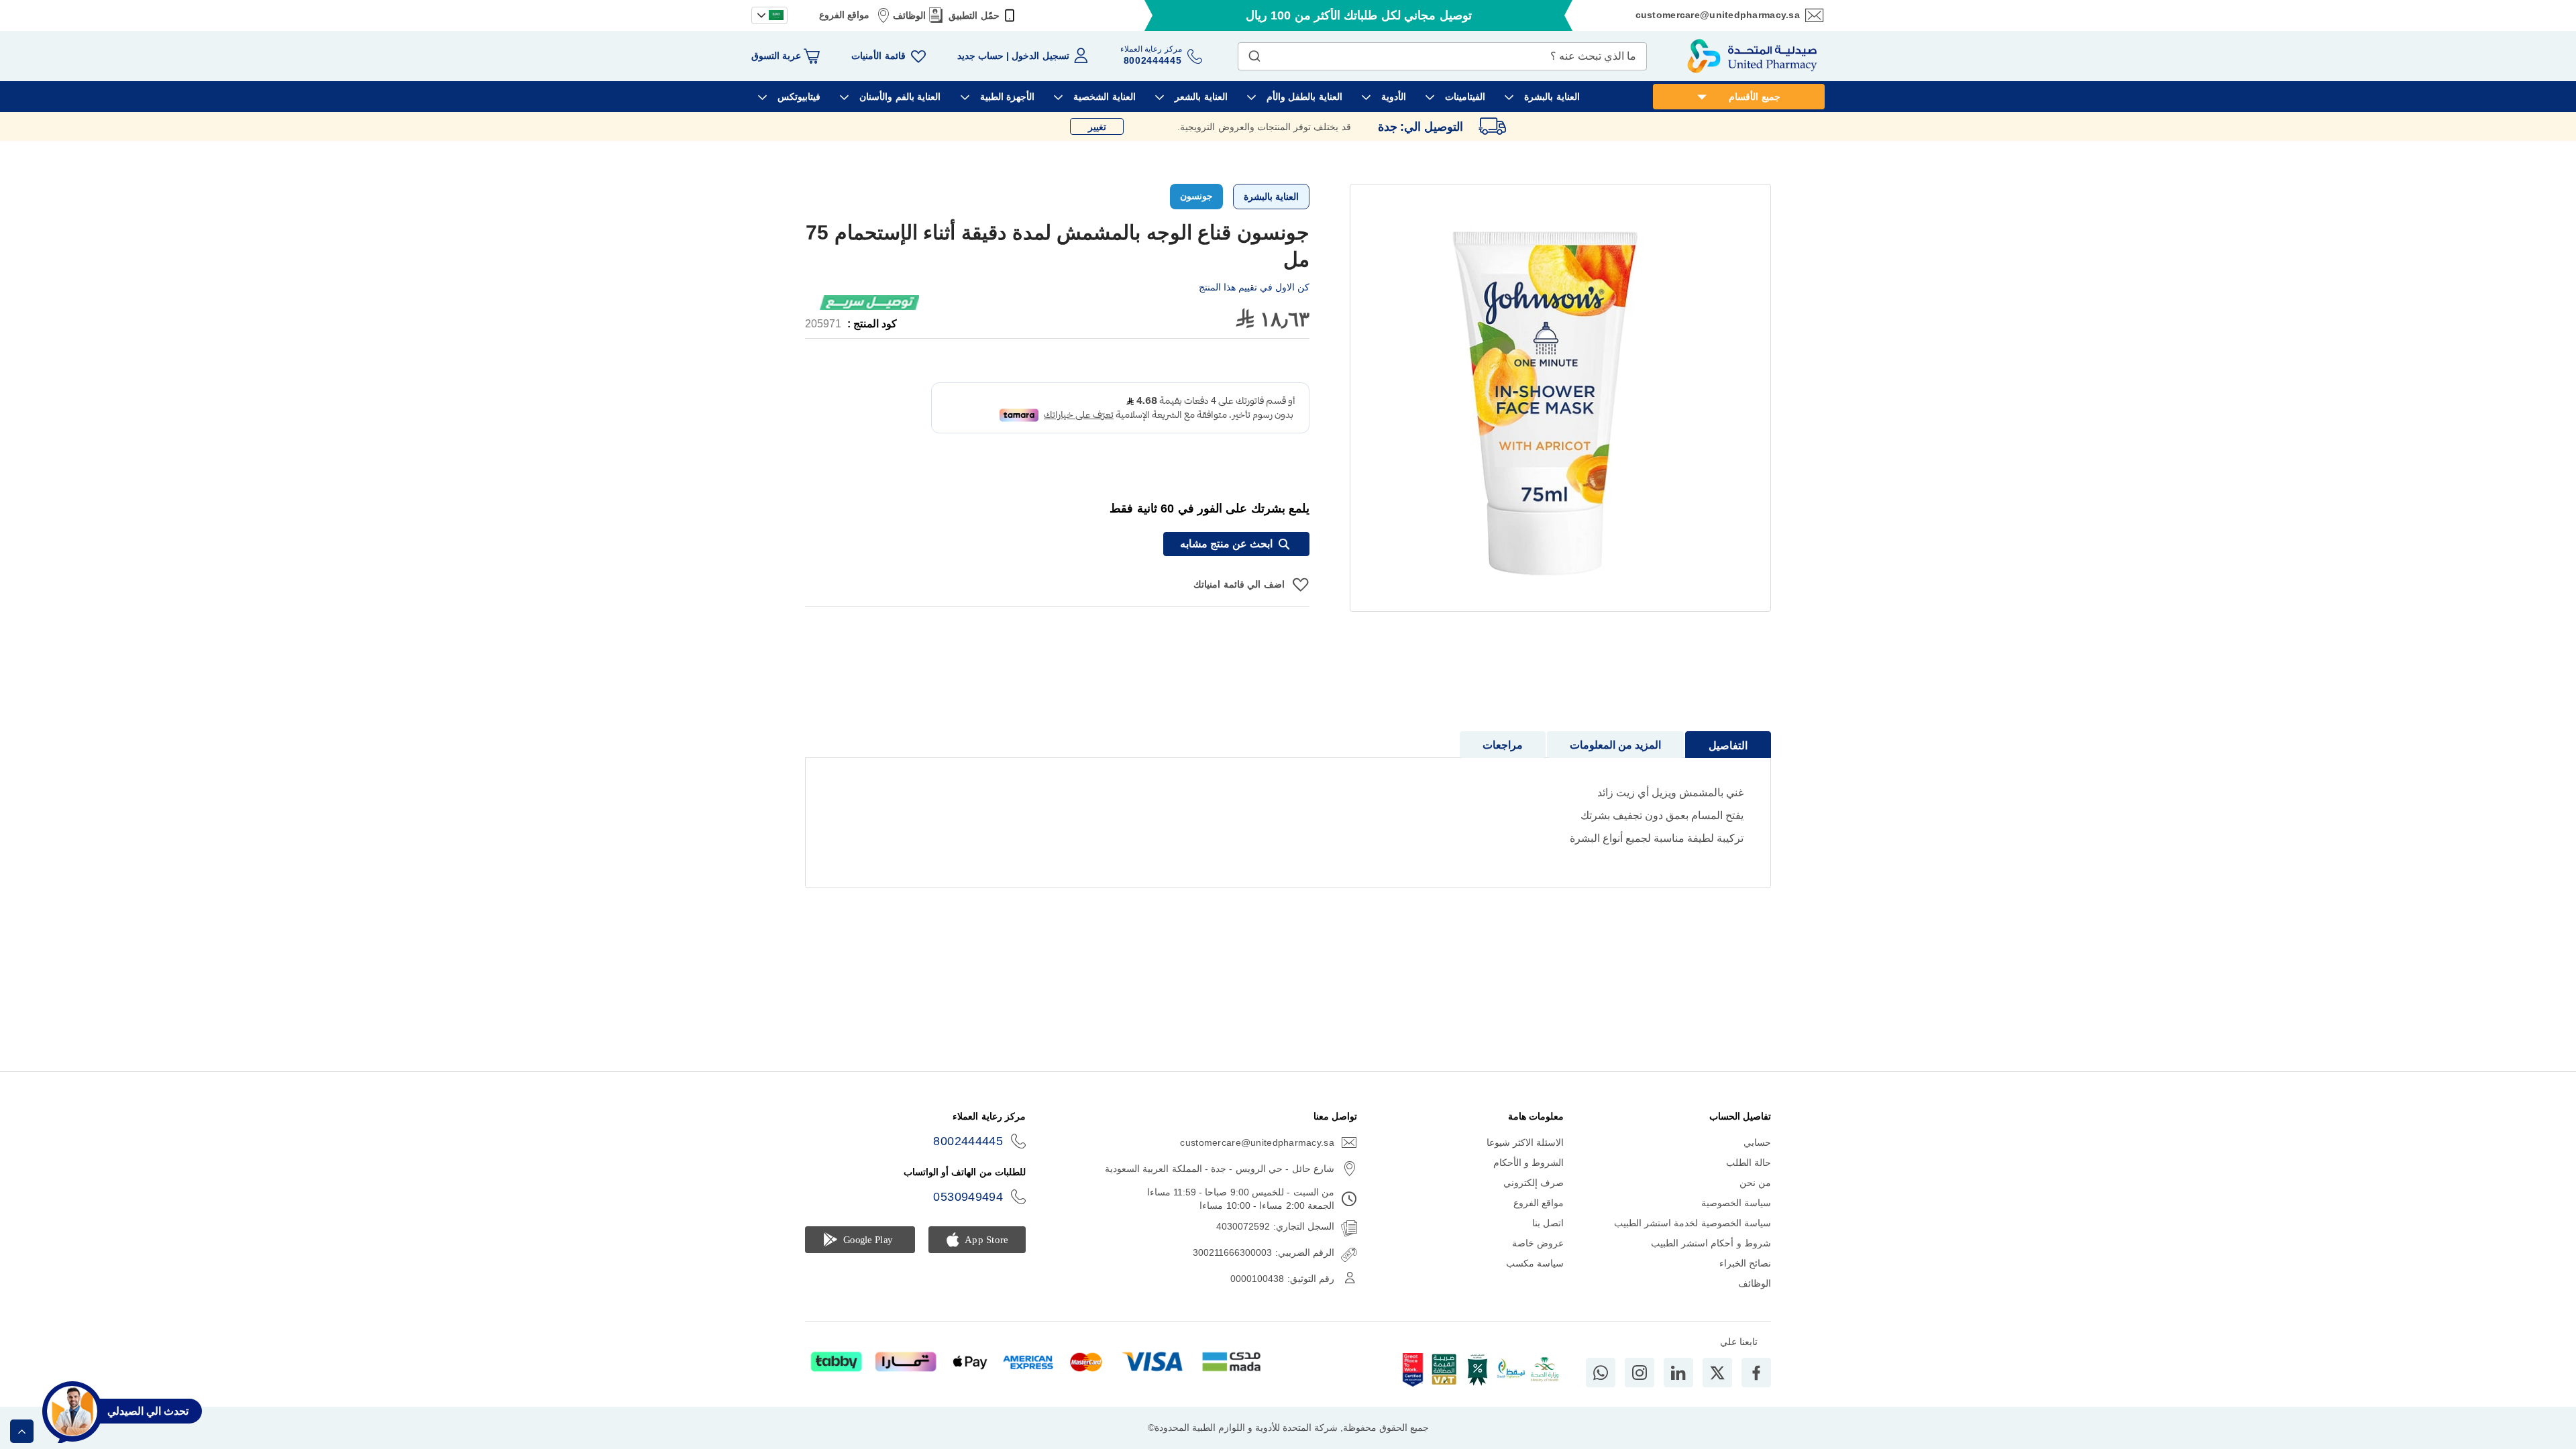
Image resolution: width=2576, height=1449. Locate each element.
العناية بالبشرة (1271, 197)
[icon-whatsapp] (1601, 1373)
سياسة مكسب (1535, 1263)
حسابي (1757, 1142)
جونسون (1196, 196)
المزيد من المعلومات (1615, 745)
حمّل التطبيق (974, 15)
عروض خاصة (1538, 1243)
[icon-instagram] (1640, 1373)
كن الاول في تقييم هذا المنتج (1254, 287)
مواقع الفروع (844, 15)
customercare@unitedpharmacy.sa (1718, 15)
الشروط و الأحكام (1529, 1163)
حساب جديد (980, 56)
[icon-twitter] (1717, 1373)
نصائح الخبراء (1745, 1263)
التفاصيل (1728, 746)
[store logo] (1752, 56)
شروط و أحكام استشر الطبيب (1711, 1243)
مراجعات (1503, 745)
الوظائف (909, 15)
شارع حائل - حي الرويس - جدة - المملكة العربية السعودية (1220, 1169)
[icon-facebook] (1756, 1373)
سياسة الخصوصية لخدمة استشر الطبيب (1693, 1223)
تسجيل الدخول (1040, 56)
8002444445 (968, 1141)
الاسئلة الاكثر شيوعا (1525, 1142)
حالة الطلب (1749, 1163)
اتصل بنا (1548, 1223)
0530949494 (968, 1197)
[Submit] (1254, 53)
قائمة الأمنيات (878, 56)
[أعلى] (22, 1431)
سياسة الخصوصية (1736, 1203)
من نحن (1755, 1183)
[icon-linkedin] (1678, 1373)
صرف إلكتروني (1534, 1183)
